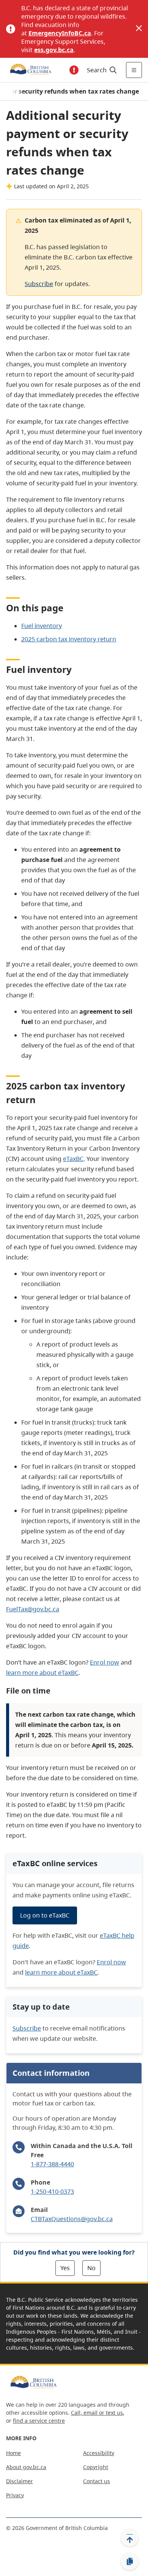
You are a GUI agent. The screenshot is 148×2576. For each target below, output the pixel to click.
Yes (65, 2268)
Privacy (15, 2495)
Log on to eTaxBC (45, 1915)
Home (13, 2453)
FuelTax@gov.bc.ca (33, 1609)
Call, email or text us (97, 2413)
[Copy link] (130, 2562)
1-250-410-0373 (52, 2191)
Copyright (96, 2467)
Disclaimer (20, 2481)
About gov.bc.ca (26, 2467)
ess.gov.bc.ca (54, 50)
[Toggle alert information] (74, 70)
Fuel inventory (42, 626)
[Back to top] (130, 2538)
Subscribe (39, 284)
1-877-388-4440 (52, 2164)
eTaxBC (73, 1159)
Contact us (97, 2481)
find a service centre (39, 2421)
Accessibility (99, 2453)
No (91, 2268)
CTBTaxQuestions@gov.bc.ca (72, 2219)
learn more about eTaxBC (42, 1673)
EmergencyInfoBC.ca (60, 33)
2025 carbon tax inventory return (69, 639)
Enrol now (105, 1662)
